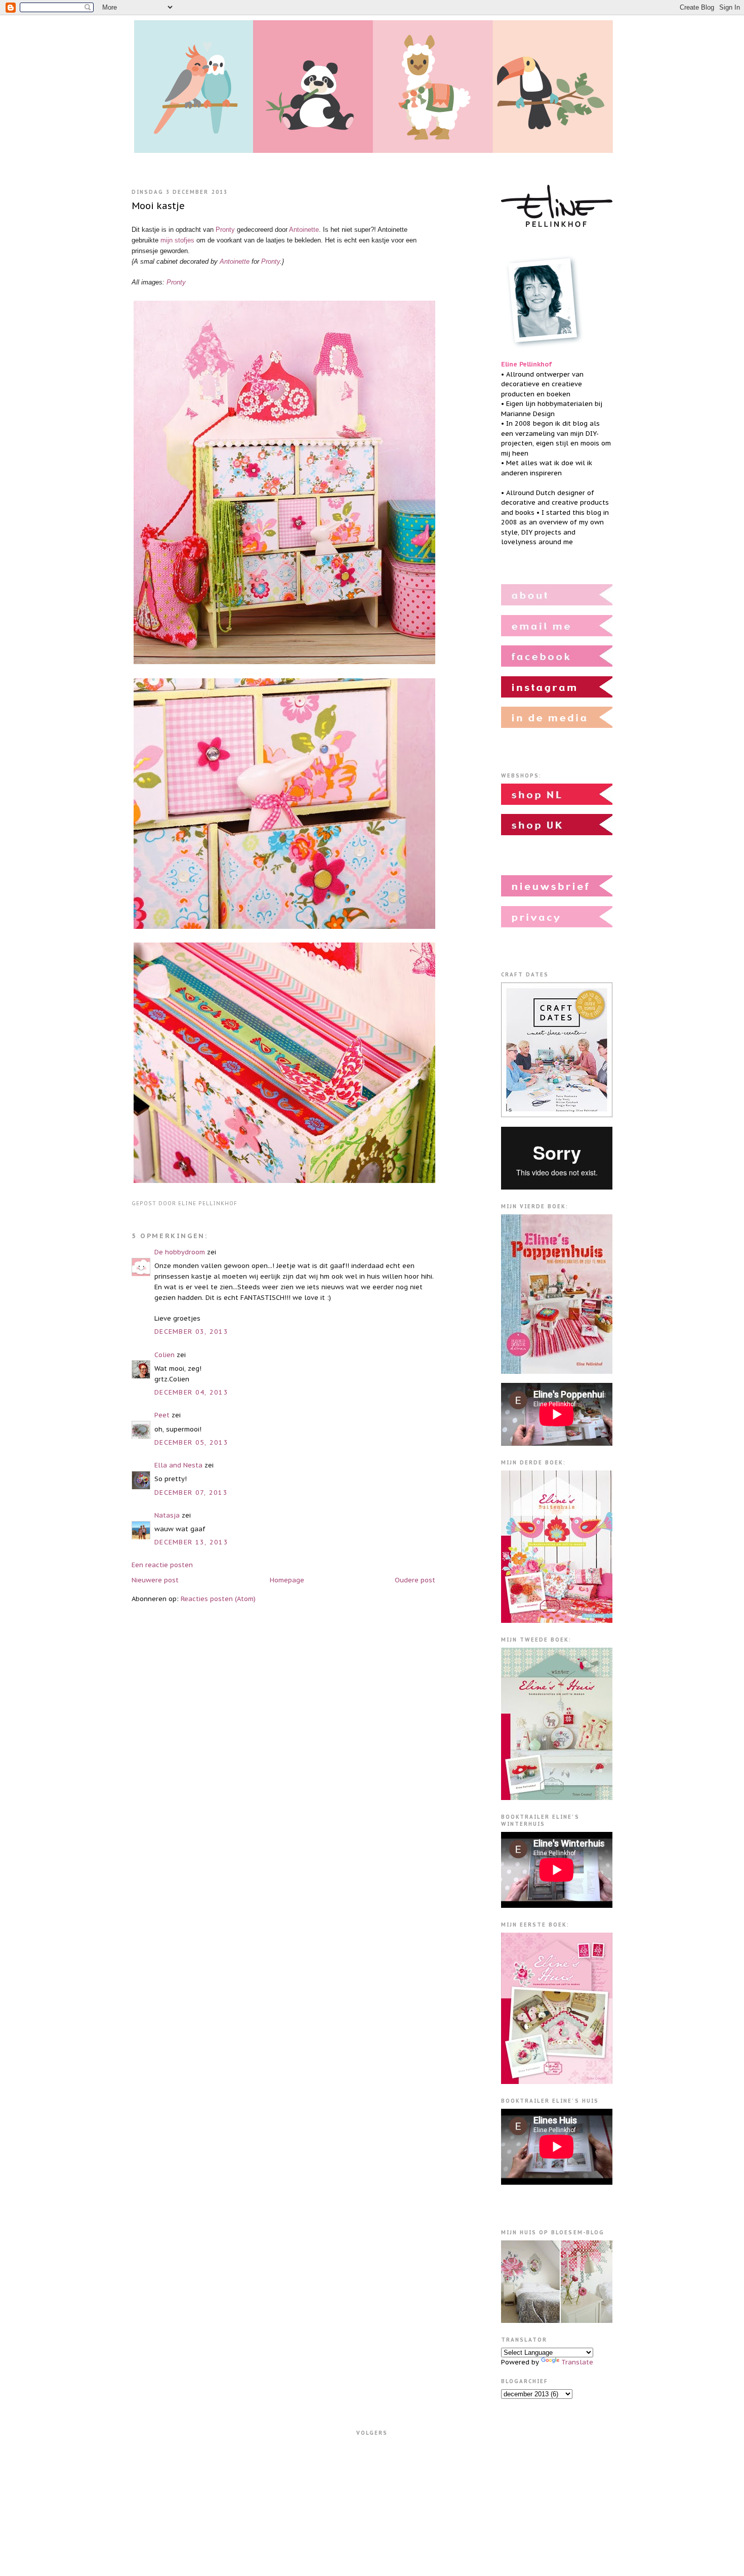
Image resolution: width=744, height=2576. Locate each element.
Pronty (225, 230)
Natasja (167, 1515)
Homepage (287, 1580)
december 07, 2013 (191, 1493)
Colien (164, 1355)
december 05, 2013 (191, 1442)
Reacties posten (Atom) (218, 1599)
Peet (162, 1415)
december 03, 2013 (191, 1332)
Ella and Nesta (178, 1465)
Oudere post (415, 1580)
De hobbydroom (180, 1252)
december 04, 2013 (191, 1392)
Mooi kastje (158, 206)
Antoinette (304, 230)
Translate (577, 2362)
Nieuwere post (155, 1580)
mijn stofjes (177, 240)
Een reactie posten (162, 1565)
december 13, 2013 (191, 1542)
